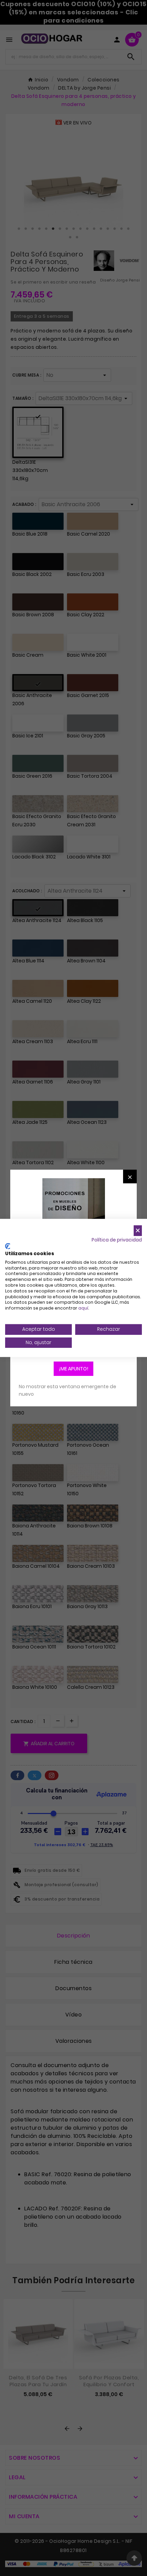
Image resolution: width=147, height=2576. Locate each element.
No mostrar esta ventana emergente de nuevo (68, 1390)
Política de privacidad (117, 1240)
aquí (83, 1308)
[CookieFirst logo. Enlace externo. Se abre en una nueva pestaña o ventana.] (8, 1246)
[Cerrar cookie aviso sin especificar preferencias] (138, 1231)
